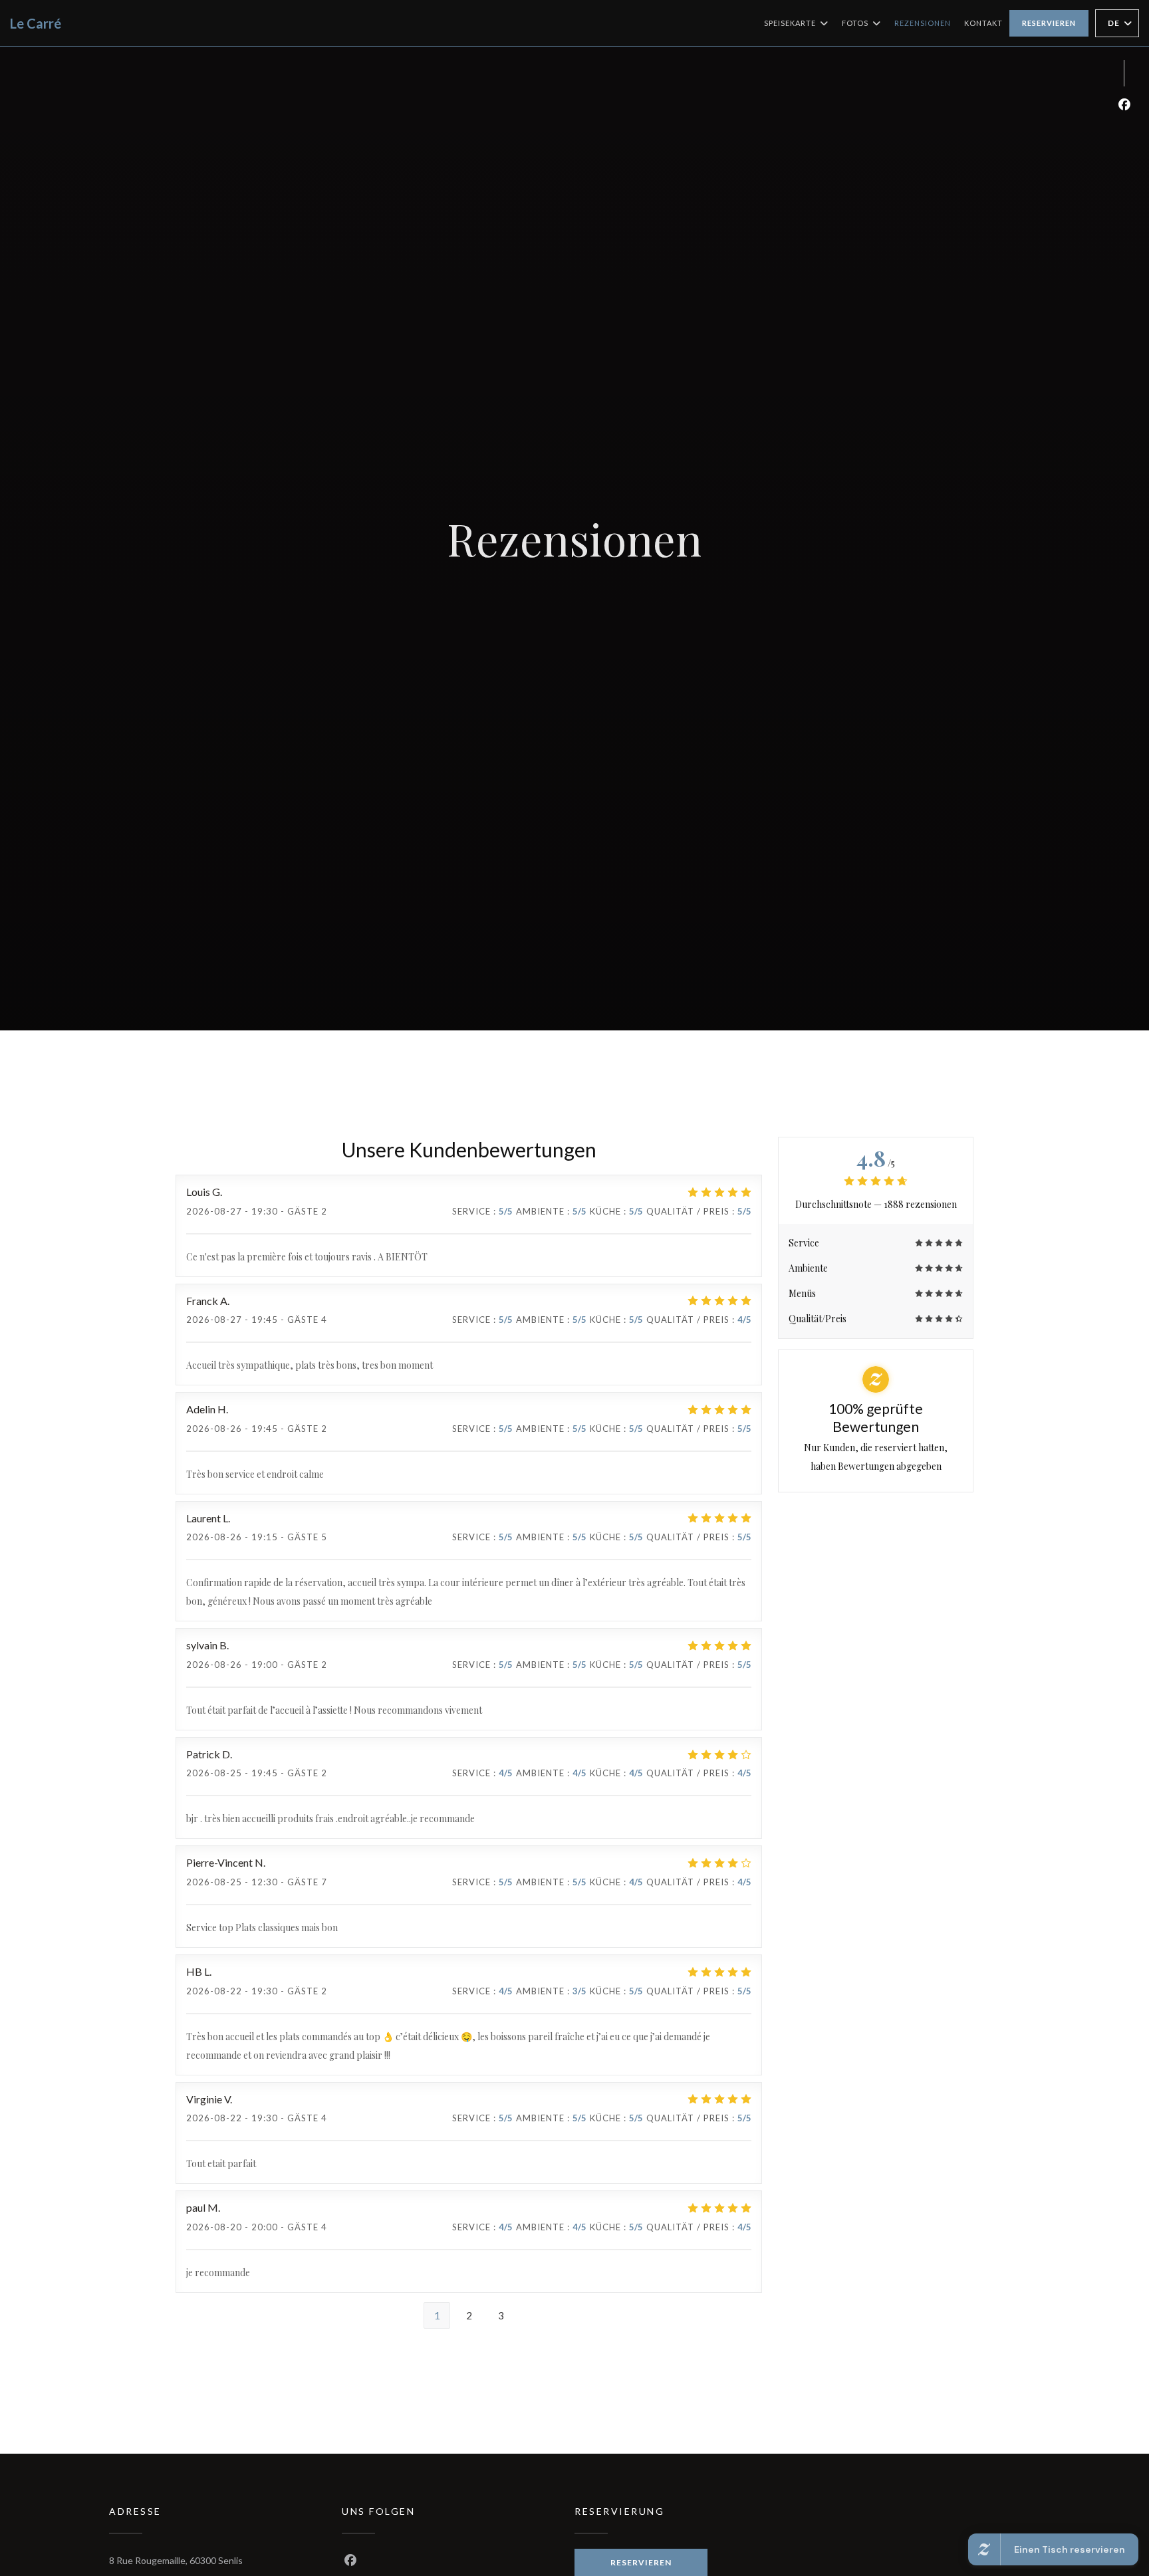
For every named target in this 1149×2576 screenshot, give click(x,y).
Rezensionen (923, 23)
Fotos (855, 23)
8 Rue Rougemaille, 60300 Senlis (176, 2560)
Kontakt (983, 23)
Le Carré (36, 23)
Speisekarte (790, 23)
